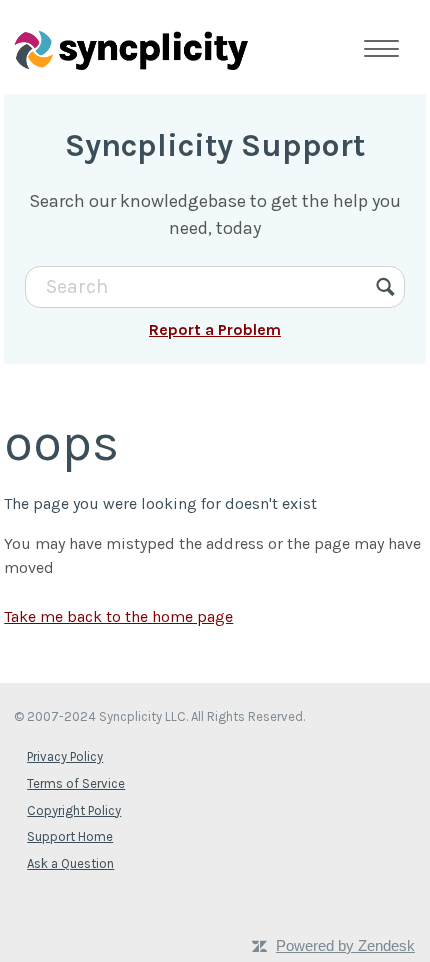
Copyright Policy (74, 810)
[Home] (131, 49)
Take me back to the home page (118, 616)
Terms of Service (76, 783)
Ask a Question (70, 863)
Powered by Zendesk (345, 945)
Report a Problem (215, 329)
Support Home (70, 836)
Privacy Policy (65, 756)
